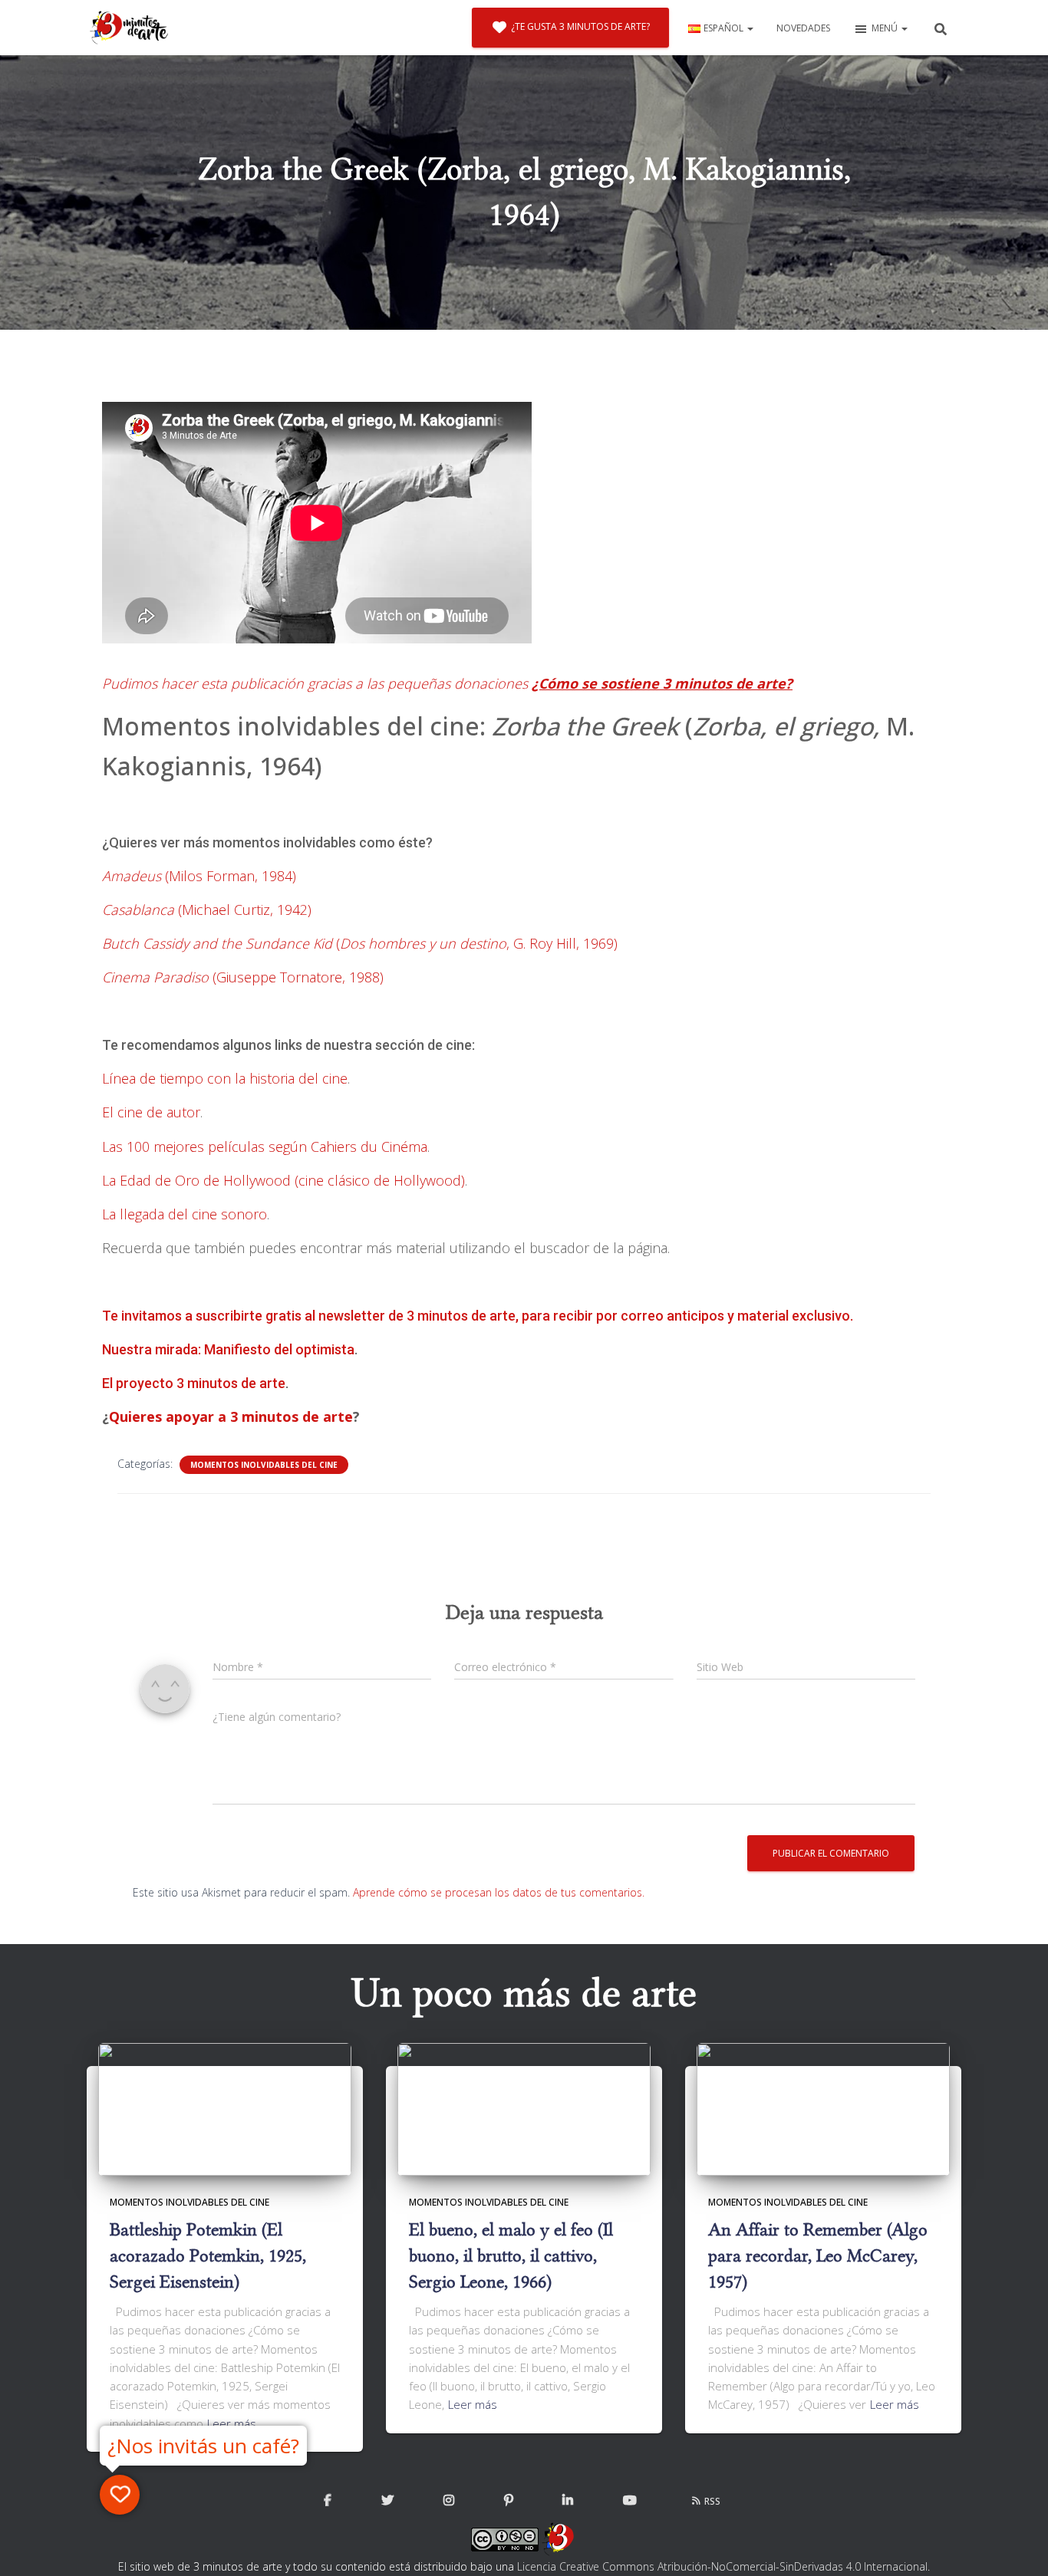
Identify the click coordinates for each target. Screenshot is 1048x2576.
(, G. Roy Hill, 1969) (360, 943)
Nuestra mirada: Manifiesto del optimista (228, 1349)
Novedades (803, 28)
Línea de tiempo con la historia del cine (225, 1078)
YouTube (630, 2501)
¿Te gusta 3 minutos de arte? (580, 26)
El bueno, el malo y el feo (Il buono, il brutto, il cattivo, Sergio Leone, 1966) (511, 2255)
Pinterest (509, 2501)
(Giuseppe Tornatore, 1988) (243, 977)
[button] (750, 28)
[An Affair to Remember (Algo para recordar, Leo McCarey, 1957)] (823, 2108)
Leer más (232, 2423)
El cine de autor (151, 1112)
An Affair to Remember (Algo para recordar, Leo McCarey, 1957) (818, 2255)
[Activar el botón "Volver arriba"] (1018, 2545)
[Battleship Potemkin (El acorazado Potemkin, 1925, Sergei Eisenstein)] (225, 2108)
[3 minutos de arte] (129, 28)
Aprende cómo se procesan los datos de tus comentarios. (499, 1892)
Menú (886, 28)
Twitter (387, 2501)
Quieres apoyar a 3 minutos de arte (231, 1416)
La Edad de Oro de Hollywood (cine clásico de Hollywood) (283, 1180)
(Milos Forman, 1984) (199, 876)
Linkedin (568, 2501)
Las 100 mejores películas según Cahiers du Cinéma (265, 1147)
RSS (712, 2501)
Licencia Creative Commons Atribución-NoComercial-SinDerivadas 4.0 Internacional (722, 2566)
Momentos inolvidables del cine (264, 1465)
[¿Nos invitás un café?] (120, 2495)
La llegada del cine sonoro (185, 1214)
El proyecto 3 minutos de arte (194, 1383)
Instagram (449, 2501)
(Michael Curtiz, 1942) (207, 910)
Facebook (328, 2501)
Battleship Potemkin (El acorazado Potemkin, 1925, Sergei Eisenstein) (208, 2255)
